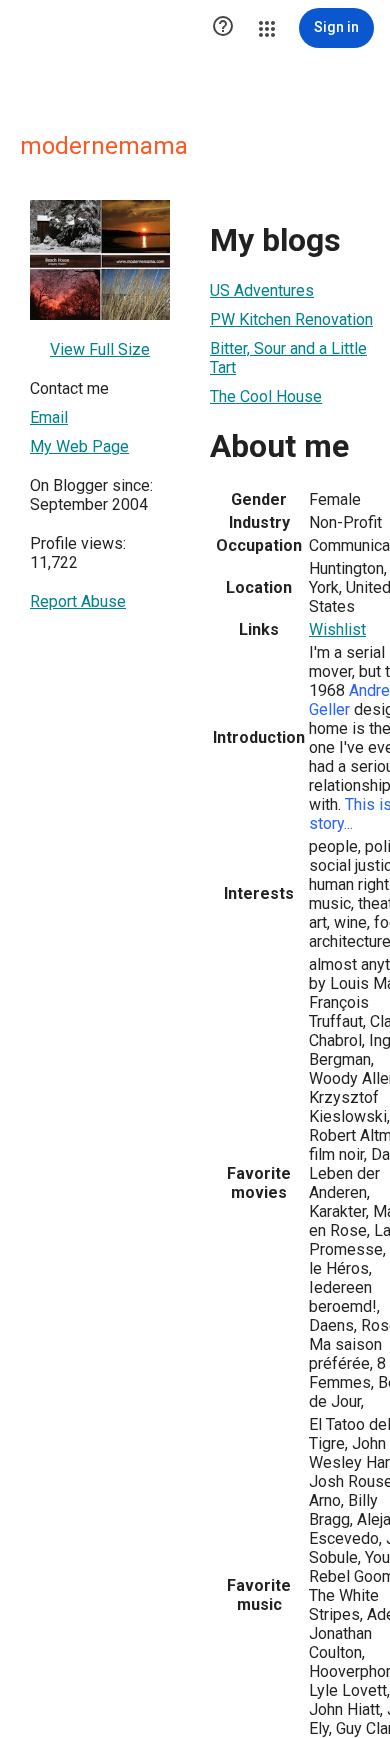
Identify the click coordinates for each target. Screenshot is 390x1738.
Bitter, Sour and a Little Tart (288, 358)
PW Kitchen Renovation (291, 319)
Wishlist (337, 629)
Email (49, 417)
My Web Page (79, 446)
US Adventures (262, 290)
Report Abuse (78, 601)
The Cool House (266, 396)
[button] (223, 28)
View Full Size (100, 349)
